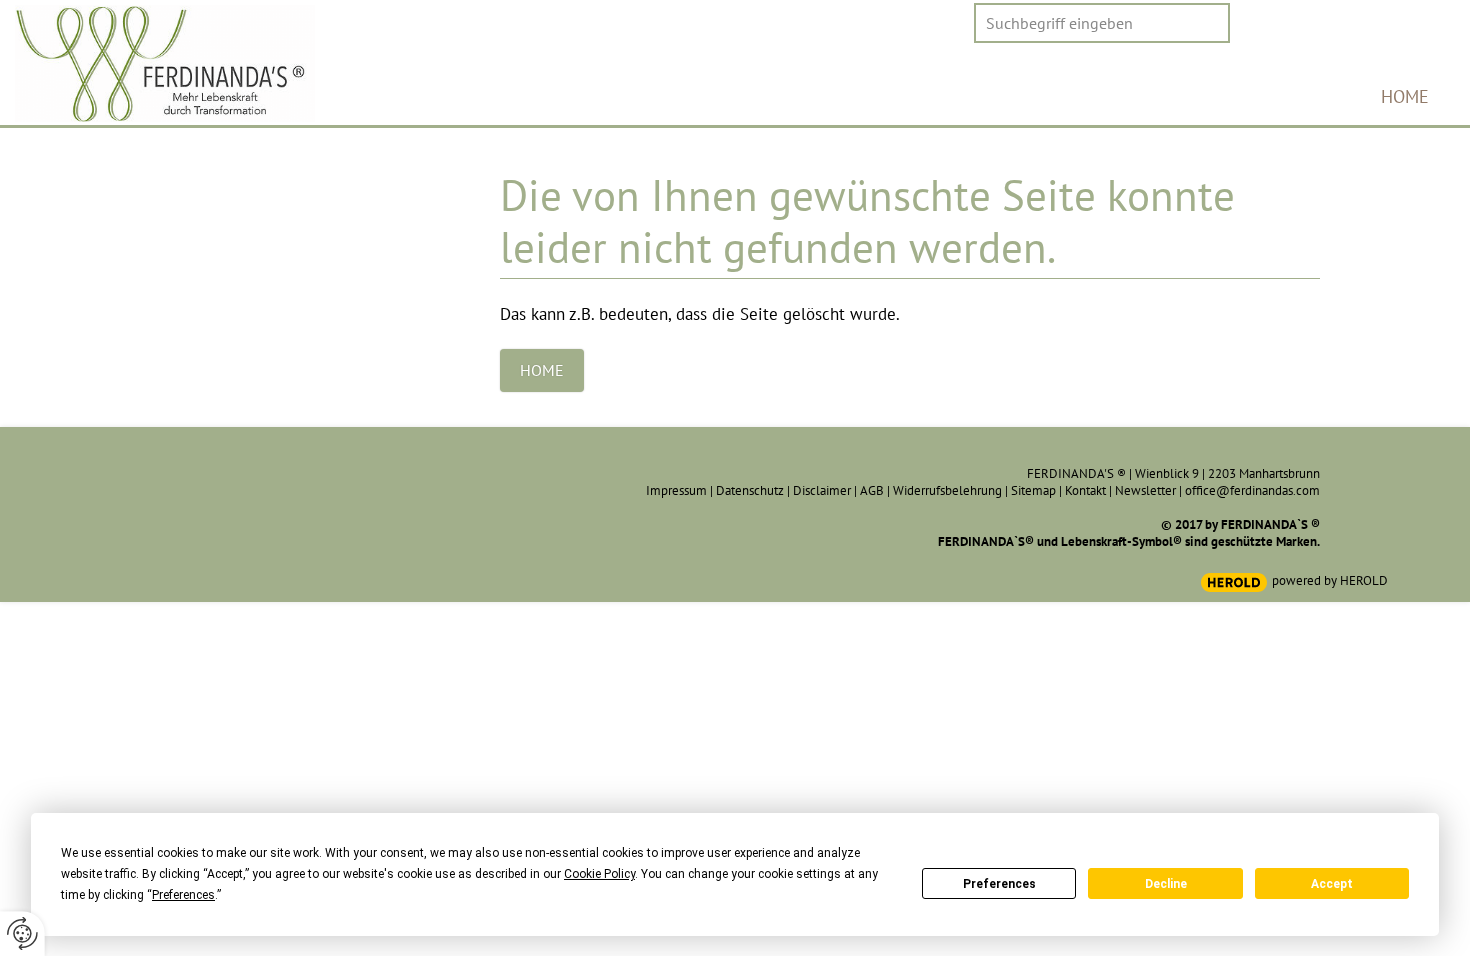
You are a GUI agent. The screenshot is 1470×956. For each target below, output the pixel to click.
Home (1405, 96)
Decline (1166, 884)
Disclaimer (822, 490)
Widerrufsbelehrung (947, 490)
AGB (872, 490)
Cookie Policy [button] (599, 874)
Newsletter (1145, 490)
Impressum (676, 490)
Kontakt (1085, 490)
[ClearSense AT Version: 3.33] (1234, 582)
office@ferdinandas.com (1252, 490)
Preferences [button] (183, 895)
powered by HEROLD (1330, 580)
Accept (1332, 884)
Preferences (999, 884)
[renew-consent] (22, 933)
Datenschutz (750, 490)
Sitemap (1033, 490)
